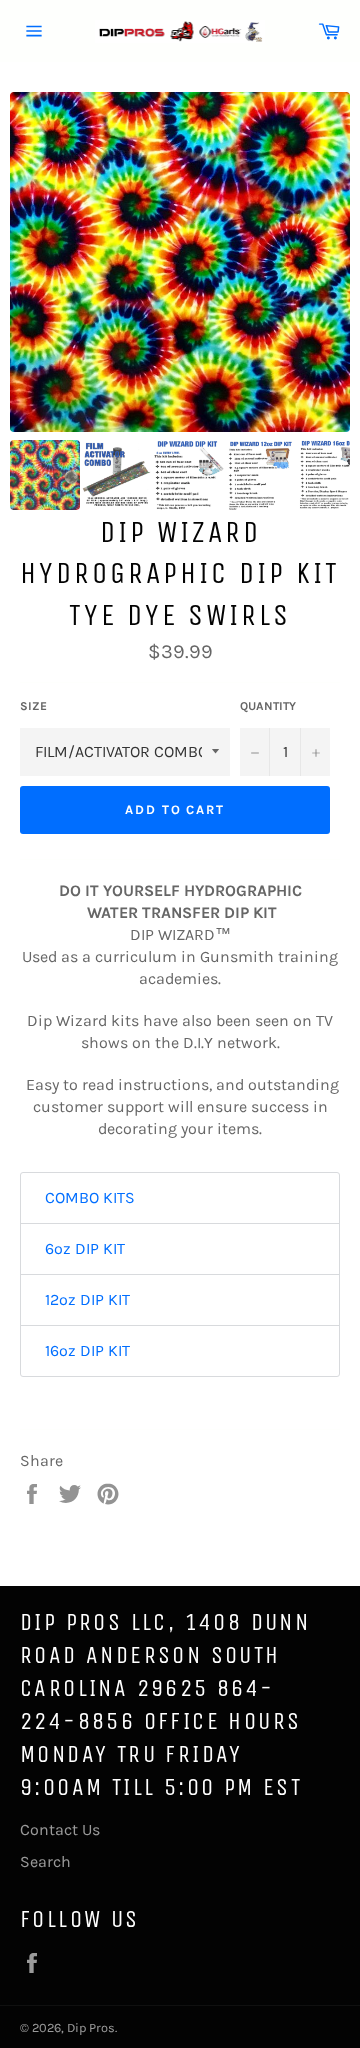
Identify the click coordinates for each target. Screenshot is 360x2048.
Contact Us (60, 1829)
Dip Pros (91, 2027)
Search (45, 1861)
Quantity (268, 706)
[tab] (180, 1198)
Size (33, 706)
